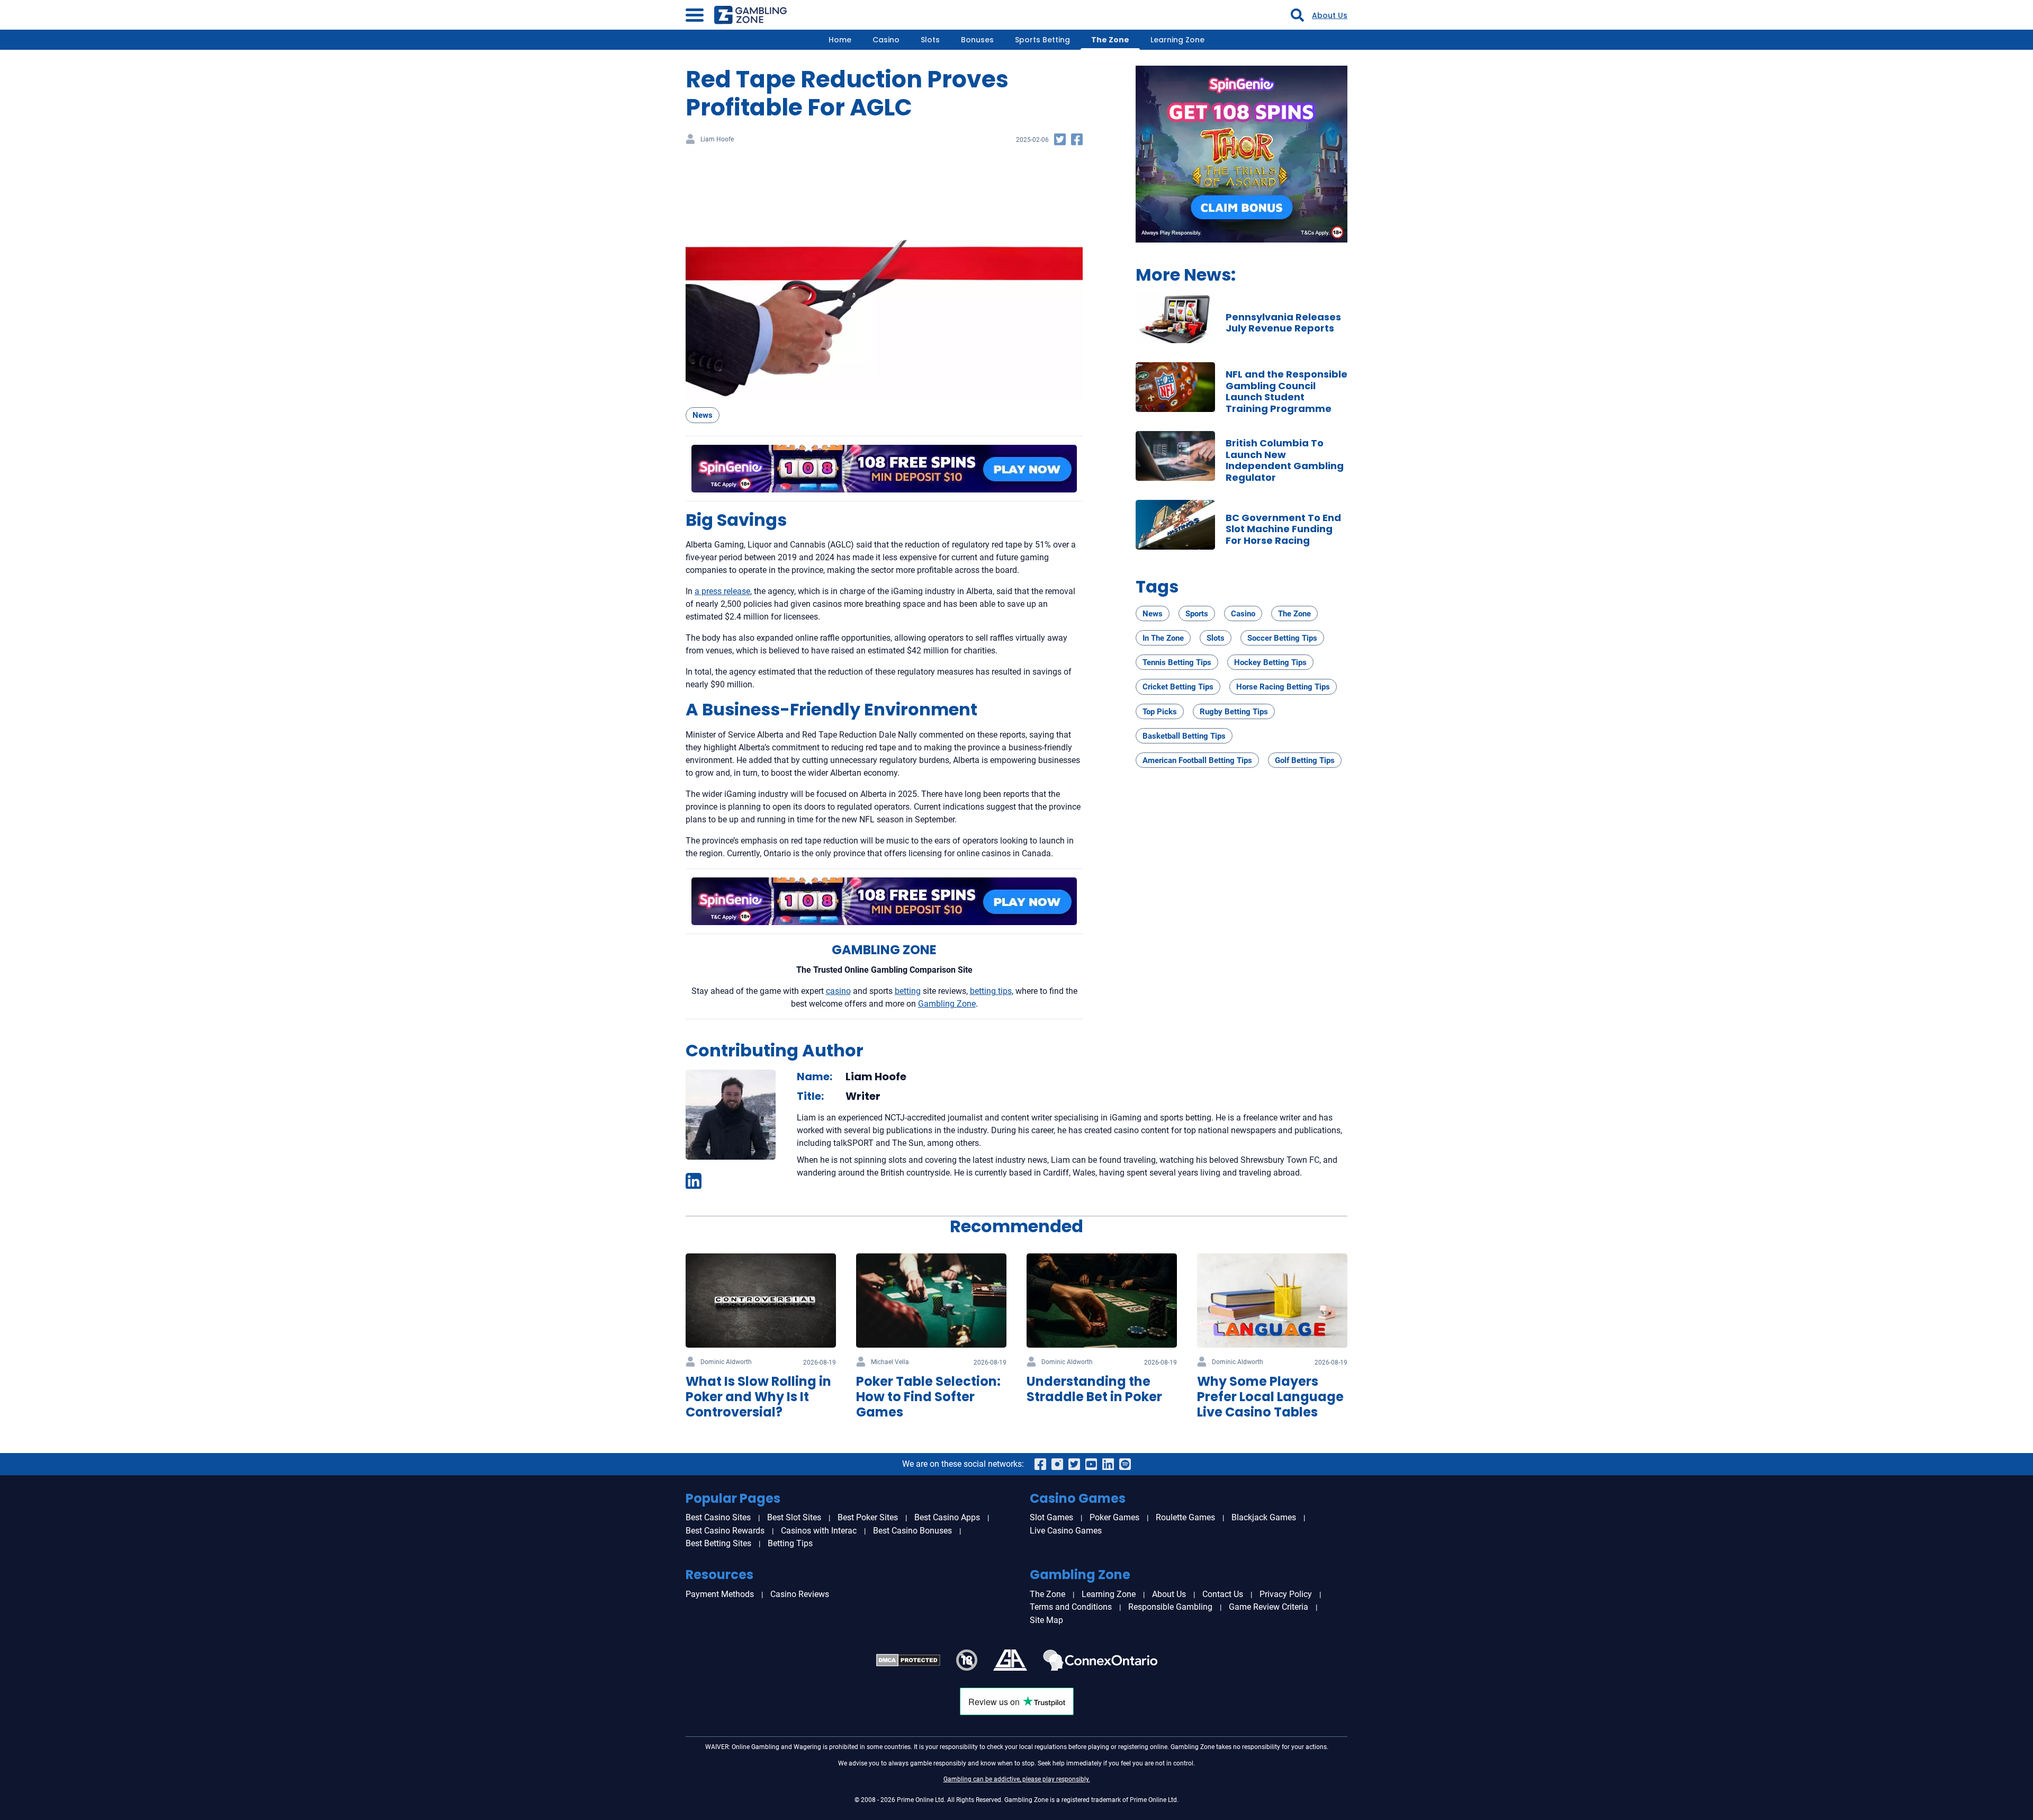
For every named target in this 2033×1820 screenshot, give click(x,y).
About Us (1330, 15)
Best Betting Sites (718, 1543)
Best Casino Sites (718, 1517)
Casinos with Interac (819, 1531)
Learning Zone (1177, 40)
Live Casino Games (1066, 1531)
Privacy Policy (1286, 1594)
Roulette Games (1185, 1517)
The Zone (1110, 40)
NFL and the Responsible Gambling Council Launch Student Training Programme (1287, 391)
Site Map (1046, 1620)
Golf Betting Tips (1305, 760)
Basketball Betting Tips (1184, 736)
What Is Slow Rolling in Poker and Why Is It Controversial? (758, 1397)
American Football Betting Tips (1197, 760)
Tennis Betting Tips (1177, 662)
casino (838, 991)
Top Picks (1160, 712)
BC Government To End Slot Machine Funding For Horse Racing (1283, 529)
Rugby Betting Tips (1234, 712)
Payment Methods (720, 1594)
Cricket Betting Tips (1178, 687)
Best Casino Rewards (725, 1531)
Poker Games (1114, 1517)
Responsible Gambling (1170, 1607)
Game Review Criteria (1269, 1607)
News (703, 415)
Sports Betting (1042, 40)
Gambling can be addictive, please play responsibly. (1017, 1779)
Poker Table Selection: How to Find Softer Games (928, 1397)
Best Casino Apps (947, 1517)
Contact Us (1223, 1594)
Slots (930, 40)
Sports (1197, 614)
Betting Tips (790, 1543)
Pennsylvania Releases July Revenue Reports (1283, 323)
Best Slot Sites (794, 1517)
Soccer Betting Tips (1282, 638)
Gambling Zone (947, 1004)
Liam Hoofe (717, 140)
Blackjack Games (1264, 1517)
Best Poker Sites (868, 1517)
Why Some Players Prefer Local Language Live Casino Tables (1270, 1397)
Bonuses (977, 40)
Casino (886, 40)
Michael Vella (890, 1362)
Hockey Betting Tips (1270, 662)
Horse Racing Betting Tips (1283, 687)
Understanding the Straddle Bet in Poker (1094, 1389)
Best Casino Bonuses (912, 1531)
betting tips (991, 991)
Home (840, 40)
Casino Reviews (800, 1594)
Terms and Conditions (1071, 1607)
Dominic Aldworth (726, 1362)
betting (908, 991)
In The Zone (1163, 638)
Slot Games (1051, 1517)
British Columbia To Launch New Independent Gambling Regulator (1285, 460)
